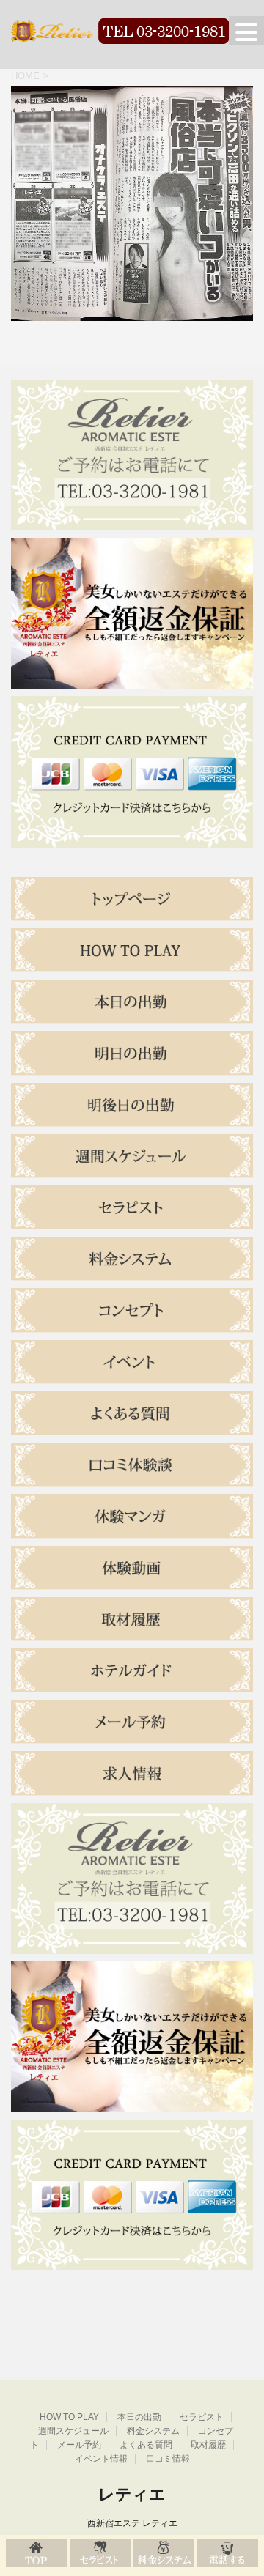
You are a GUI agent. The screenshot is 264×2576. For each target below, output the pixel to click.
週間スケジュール (73, 2431)
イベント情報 (101, 2459)
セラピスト (202, 2417)
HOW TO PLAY (69, 2417)
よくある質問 (146, 2445)
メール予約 (79, 2445)
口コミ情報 (168, 2459)
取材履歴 (208, 2445)
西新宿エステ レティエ (132, 2523)
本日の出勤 (139, 2417)
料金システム (153, 2431)
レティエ (132, 2494)
